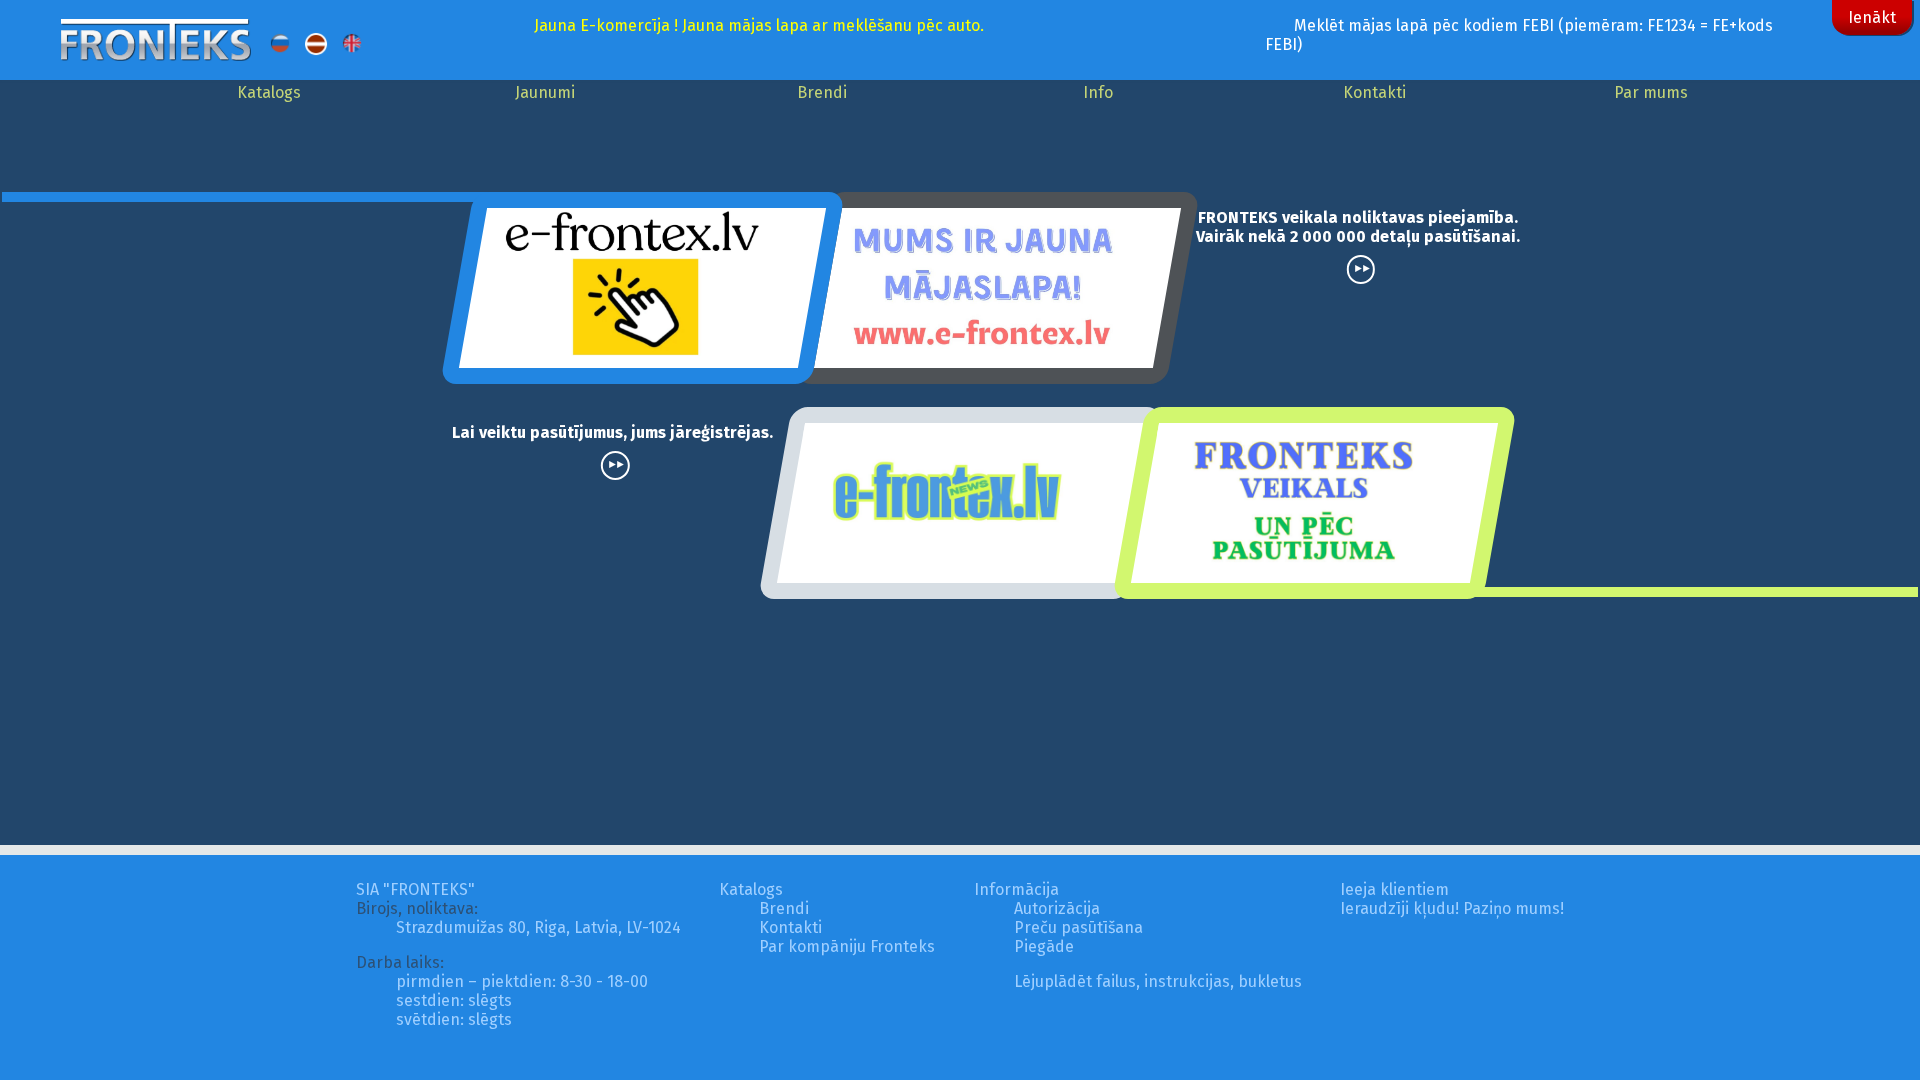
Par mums (1651, 92)
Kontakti (1374, 92)
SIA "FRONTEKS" (415, 889)
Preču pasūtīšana (1078, 927)
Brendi (822, 92)
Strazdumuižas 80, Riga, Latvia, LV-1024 (538, 927)
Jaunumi (545, 92)
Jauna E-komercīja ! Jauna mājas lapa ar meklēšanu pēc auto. (759, 25)
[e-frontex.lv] (960, 501)
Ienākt (1872, 17)
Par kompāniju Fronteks (847, 946)
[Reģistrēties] (642, 286)
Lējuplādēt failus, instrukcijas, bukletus (1158, 981)
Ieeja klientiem (1394, 889)
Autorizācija (1057, 908)
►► (1362, 268)
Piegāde (1044, 946)
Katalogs (269, 92)
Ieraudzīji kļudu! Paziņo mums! (1452, 908)
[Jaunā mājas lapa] (997, 286)
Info (1098, 92)
